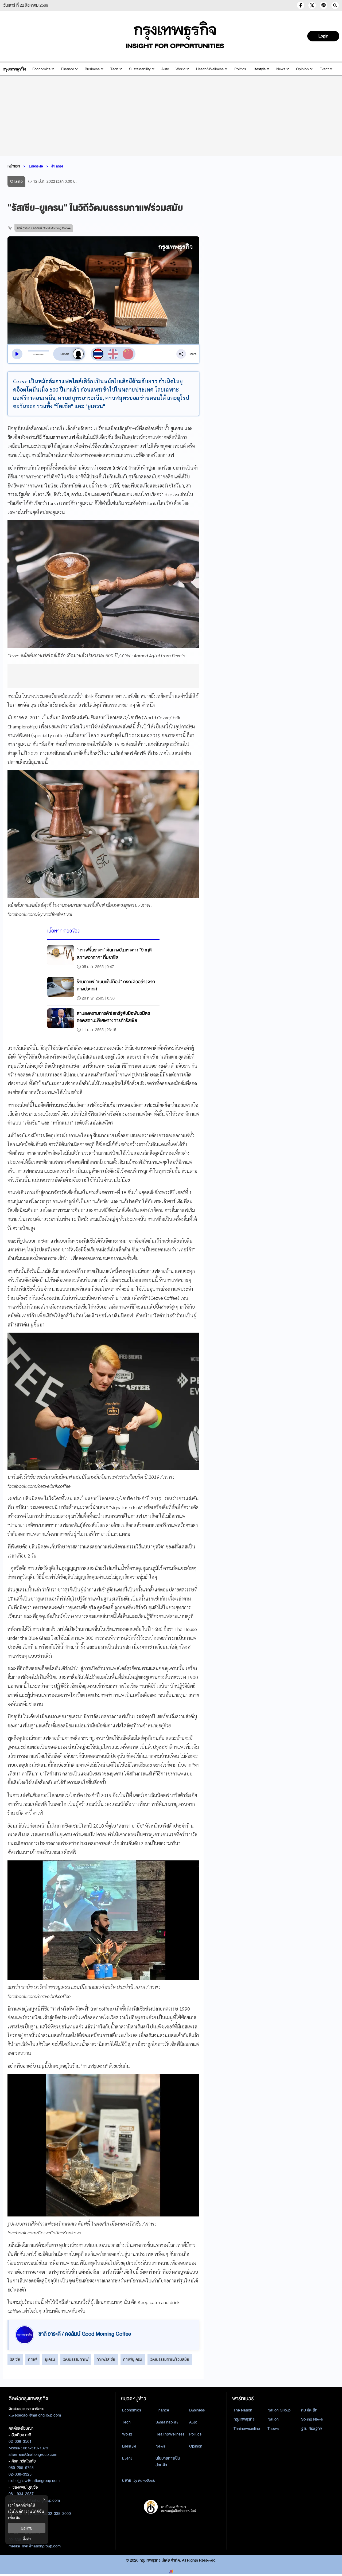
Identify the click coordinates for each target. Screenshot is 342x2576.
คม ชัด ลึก (309, 2410)
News (281, 69)
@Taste (57, 166)
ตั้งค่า (27, 2538)
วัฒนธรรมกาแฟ (76, 2359)
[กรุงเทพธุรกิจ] (14, 69)
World (180, 69)
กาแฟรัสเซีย (106, 2359)
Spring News (312, 2419)
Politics (240, 69)
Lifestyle (259, 69)
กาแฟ (32, 2359)
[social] (301, 5)
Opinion (302, 69)
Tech (114, 69)
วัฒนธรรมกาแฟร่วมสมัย (170, 2359)
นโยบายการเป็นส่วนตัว (168, 2462)
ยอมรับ (27, 2528)
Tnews (273, 2429)
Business (92, 69)
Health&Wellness (210, 69)
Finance (68, 69)
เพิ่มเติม (14, 2517)
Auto (165, 69)
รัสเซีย (15, 2359)
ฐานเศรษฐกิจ (312, 2429)
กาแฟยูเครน (133, 2359)
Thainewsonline (247, 2429)
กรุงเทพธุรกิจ (244, 2419)
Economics (41, 69)
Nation (273, 2419)
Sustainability (140, 69)
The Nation (243, 2410)
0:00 (35, 354)
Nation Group (279, 2410)
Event (324, 69)
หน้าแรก (14, 166)
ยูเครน (50, 2359)
